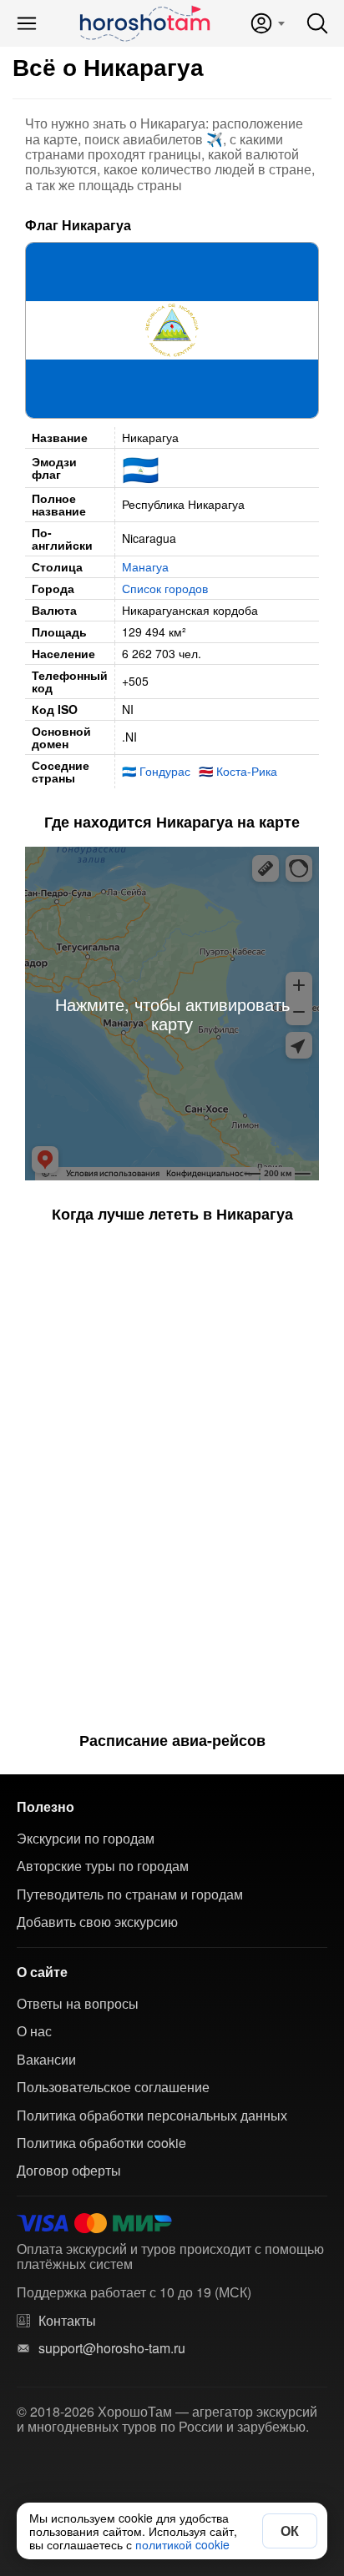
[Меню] (27, 23)
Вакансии (46, 2060)
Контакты (67, 2321)
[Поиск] (317, 23)
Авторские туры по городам (103, 1866)
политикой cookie (182, 2544)
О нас (34, 2031)
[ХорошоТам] (144, 23)
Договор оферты (69, 2171)
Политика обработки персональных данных (152, 2116)
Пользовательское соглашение (113, 2087)
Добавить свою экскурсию (97, 1922)
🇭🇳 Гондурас (156, 771)
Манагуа (145, 566)
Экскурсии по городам (86, 1839)
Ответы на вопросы (78, 2004)
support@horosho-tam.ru (112, 2348)
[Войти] (267, 23)
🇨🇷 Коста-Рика (238, 771)
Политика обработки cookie (101, 2143)
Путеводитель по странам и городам (130, 1894)
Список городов (165, 588)
